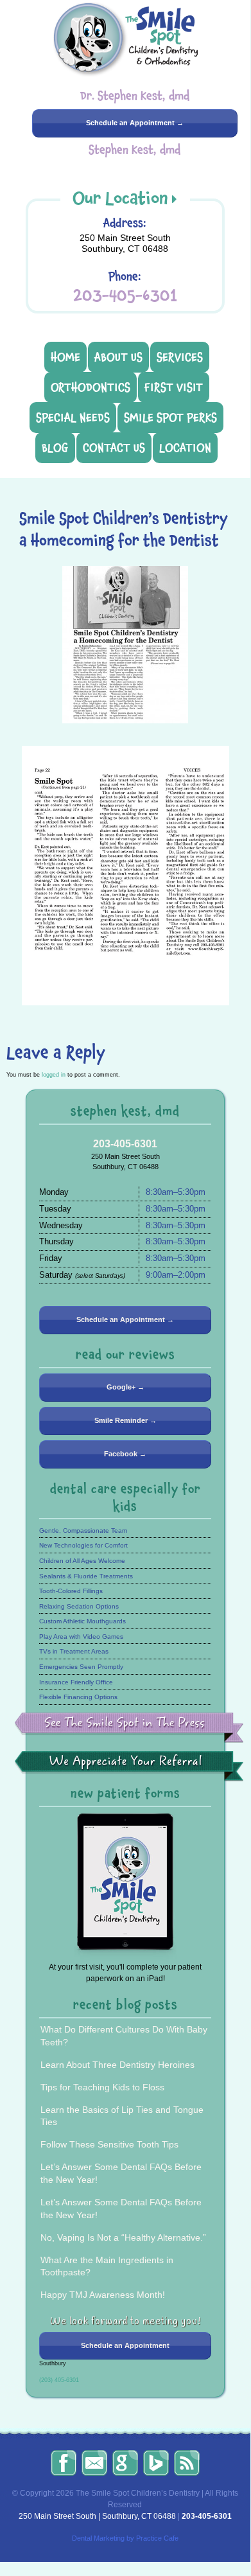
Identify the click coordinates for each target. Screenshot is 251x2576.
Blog (55, 448)
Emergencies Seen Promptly (81, 1667)
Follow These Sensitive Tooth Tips (109, 2144)
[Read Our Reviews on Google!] (125, 2463)
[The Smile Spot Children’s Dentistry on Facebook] (64, 2463)
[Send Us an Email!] (94, 2463)
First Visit (174, 387)
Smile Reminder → (125, 1420)
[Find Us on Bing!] (156, 2463)
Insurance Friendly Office (76, 1682)
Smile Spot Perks (170, 418)
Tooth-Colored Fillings (71, 1591)
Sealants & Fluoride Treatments (86, 1576)
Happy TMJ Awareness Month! (103, 2295)
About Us (118, 357)
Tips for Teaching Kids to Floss (102, 2087)
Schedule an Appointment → (135, 123)
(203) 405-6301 (59, 2380)
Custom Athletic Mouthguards (82, 1621)
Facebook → (125, 1454)
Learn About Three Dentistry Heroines (117, 2065)
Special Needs (73, 418)
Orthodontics (91, 387)
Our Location (120, 198)
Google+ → (125, 1387)
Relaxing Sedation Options (79, 1606)
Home (65, 357)
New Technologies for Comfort (83, 1545)
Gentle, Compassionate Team (83, 1531)
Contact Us (114, 448)
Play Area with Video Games (81, 1636)
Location (185, 448)
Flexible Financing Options (78, 1697)
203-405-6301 (125, 295)
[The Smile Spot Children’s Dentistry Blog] (187, 2463)
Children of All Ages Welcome (82, 1561)
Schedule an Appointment (125, 2345)
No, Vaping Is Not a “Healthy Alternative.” (123, 2237)
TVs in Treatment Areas (74, 1651)
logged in (54, 1075)
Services (180, 357)
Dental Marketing (98, 2538)
